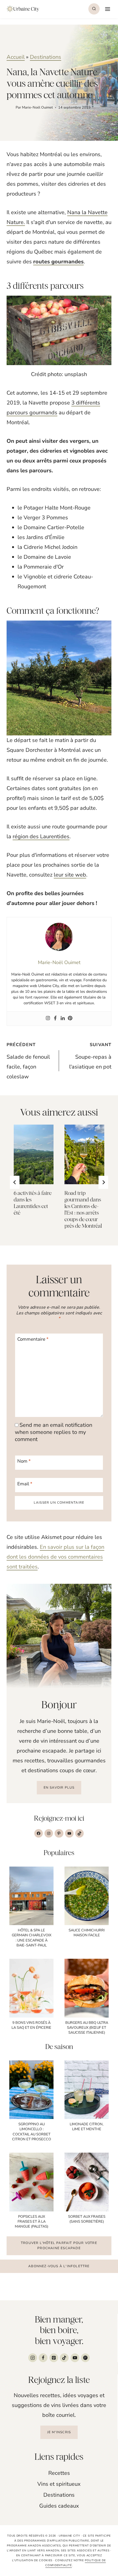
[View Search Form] (94, 9)
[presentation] (34, 1154)
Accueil (16, 57)
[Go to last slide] (15, 1182)
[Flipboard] (85, 2358)
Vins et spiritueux (59, 2484)
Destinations (46, 57)
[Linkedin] (63, 1019)
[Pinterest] (70, 1019)
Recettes (59, 2473)
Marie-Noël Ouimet (37, 107)
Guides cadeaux (59, 2506)
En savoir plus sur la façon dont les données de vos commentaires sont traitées (55, 1557)
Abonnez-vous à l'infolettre (59, 2266)
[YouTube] (75, 2358)
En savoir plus (59, 1788)
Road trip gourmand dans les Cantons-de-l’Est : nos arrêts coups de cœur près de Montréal (83, 1209)
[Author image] (10, 108)
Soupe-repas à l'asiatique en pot (90, 1056)
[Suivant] (103, 1182)
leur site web (70, 875)
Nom (24, 1461)
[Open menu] (107, 9)
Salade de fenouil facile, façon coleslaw (28, 1061)
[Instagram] (48, 1019)
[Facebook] (55, 1019)
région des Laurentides (41, 836)
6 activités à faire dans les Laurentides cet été (33, 1203)
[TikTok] (64, 2358)
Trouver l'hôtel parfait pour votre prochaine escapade (59, 2245)
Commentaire (33, 1339)
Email (25, 1484)
